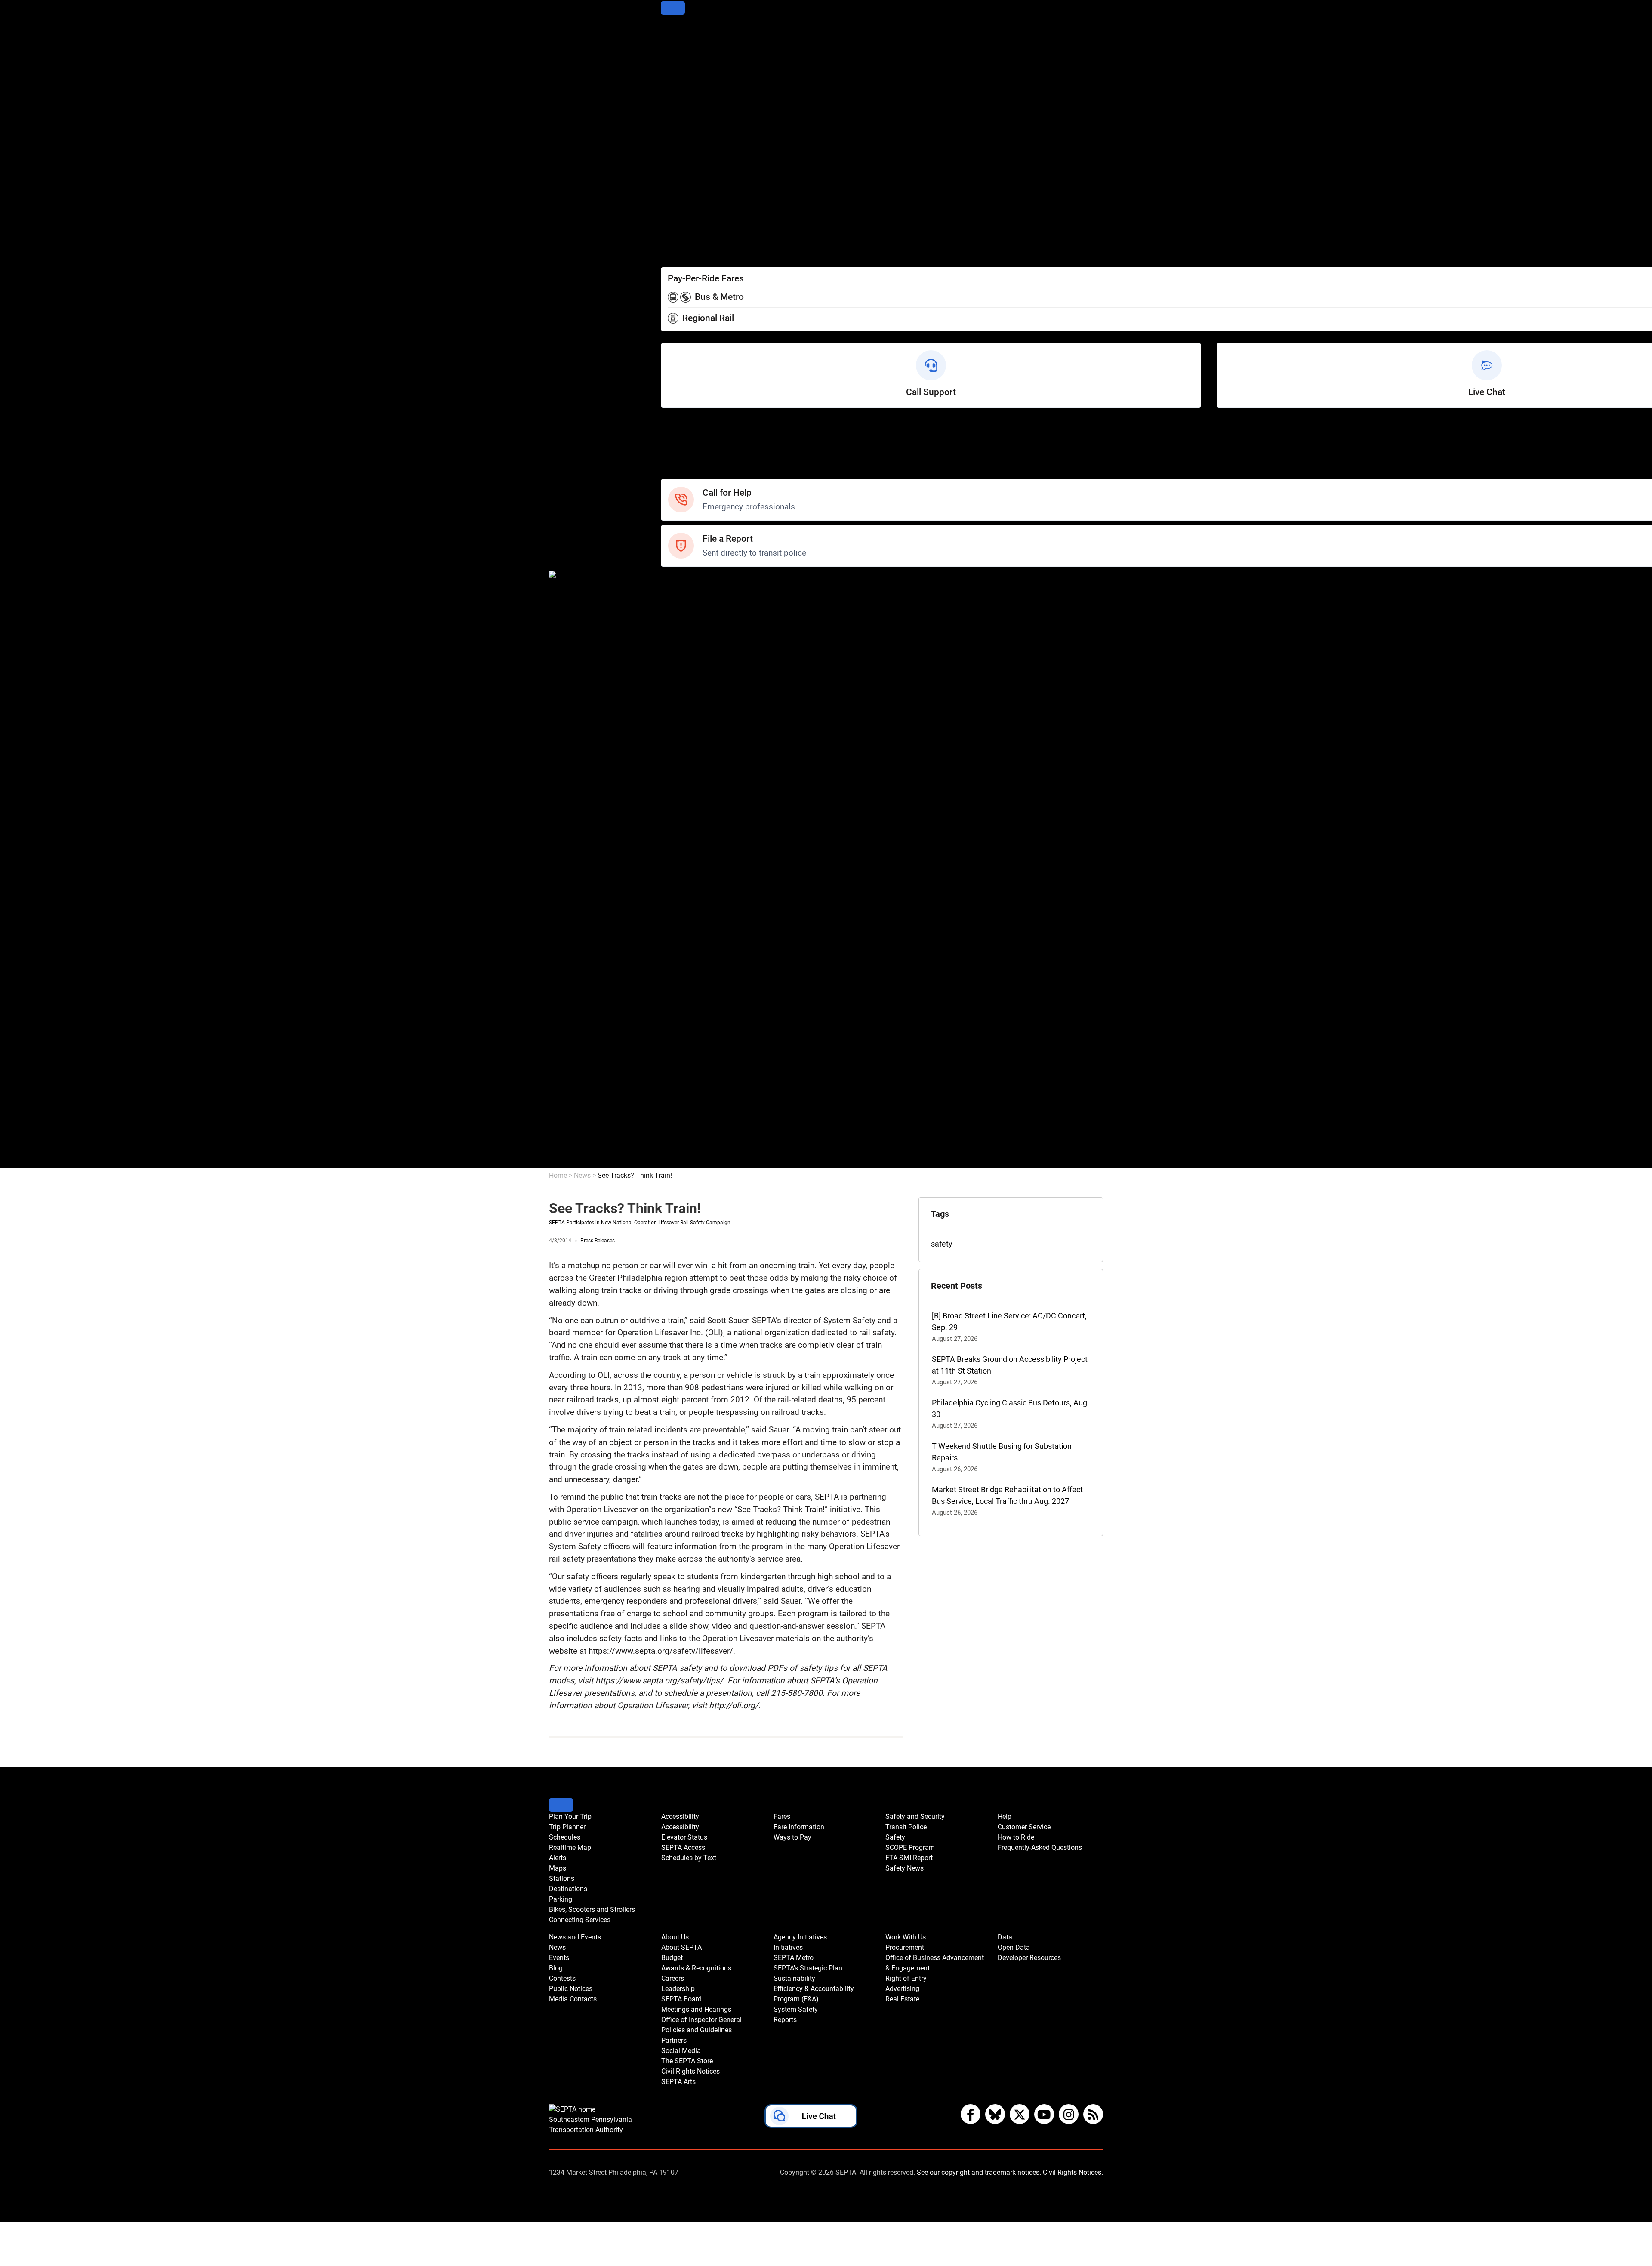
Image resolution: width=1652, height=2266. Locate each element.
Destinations (682, 113)
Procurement (683, 1069)
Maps (670, 90)
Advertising (680, 1116)
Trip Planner (681, 44)
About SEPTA (684, 790)
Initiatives (677, 965)
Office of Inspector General (706, 872)
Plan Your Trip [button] (570, 1817)
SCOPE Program (689, 616)
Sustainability (684, 999)
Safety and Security (694, 581)
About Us (677, 779)
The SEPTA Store (690, 918)
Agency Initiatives (691, 953)
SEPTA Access (686, 195)
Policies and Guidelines (700, 883)
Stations (675, 102)
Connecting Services (696, 148)
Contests (676, 755)
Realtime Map (685, 67)
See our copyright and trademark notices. (979, 2172)
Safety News (683, 639)
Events (559, 1958)
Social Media (683, 906)
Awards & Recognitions (700, 813)
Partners (675, 895)
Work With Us (684, 1057)
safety (942, 1244)
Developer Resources (697, 1162)
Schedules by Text (692, 206)
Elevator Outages (690, 183)
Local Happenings (692, 744)
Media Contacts (688, 709)
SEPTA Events (685, 732)
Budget (673, 802)
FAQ (668, 462)
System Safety (686, 1034)
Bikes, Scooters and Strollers (709, 137)
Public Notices (685, 697)
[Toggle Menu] (673, 8)
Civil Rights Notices (693, 930)
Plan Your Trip (684, 32)
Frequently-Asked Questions (1040, 1848)
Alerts (671, 79)
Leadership (680, 837)
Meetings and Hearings (701, 860)
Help (669, 427)
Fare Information (689, 230)
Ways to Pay (682, 241)
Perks (670, 253)
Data (669, 1139)
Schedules (679, 55)
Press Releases (598, 1241)
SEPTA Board (683, 848)
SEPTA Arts (680, 941)
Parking (674, 125)
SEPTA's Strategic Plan (699, 988)
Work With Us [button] (906, 1937)
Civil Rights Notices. (1073, 2172)
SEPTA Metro (684, 976)
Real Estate (680, 1127)
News (671, 662)
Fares (670, 218)
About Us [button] (675, 1937)
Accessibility (682, 171)
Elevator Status (684, 1837)
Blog (668, 686)
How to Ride (681, 450)
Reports (674, 1046)
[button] (811, 2118)
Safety (672, 473)
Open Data (679, 1150)
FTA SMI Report (688, 628)
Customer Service (691, 438)
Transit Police (684, 593)
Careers (674, 825)
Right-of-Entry (684, 1104)
